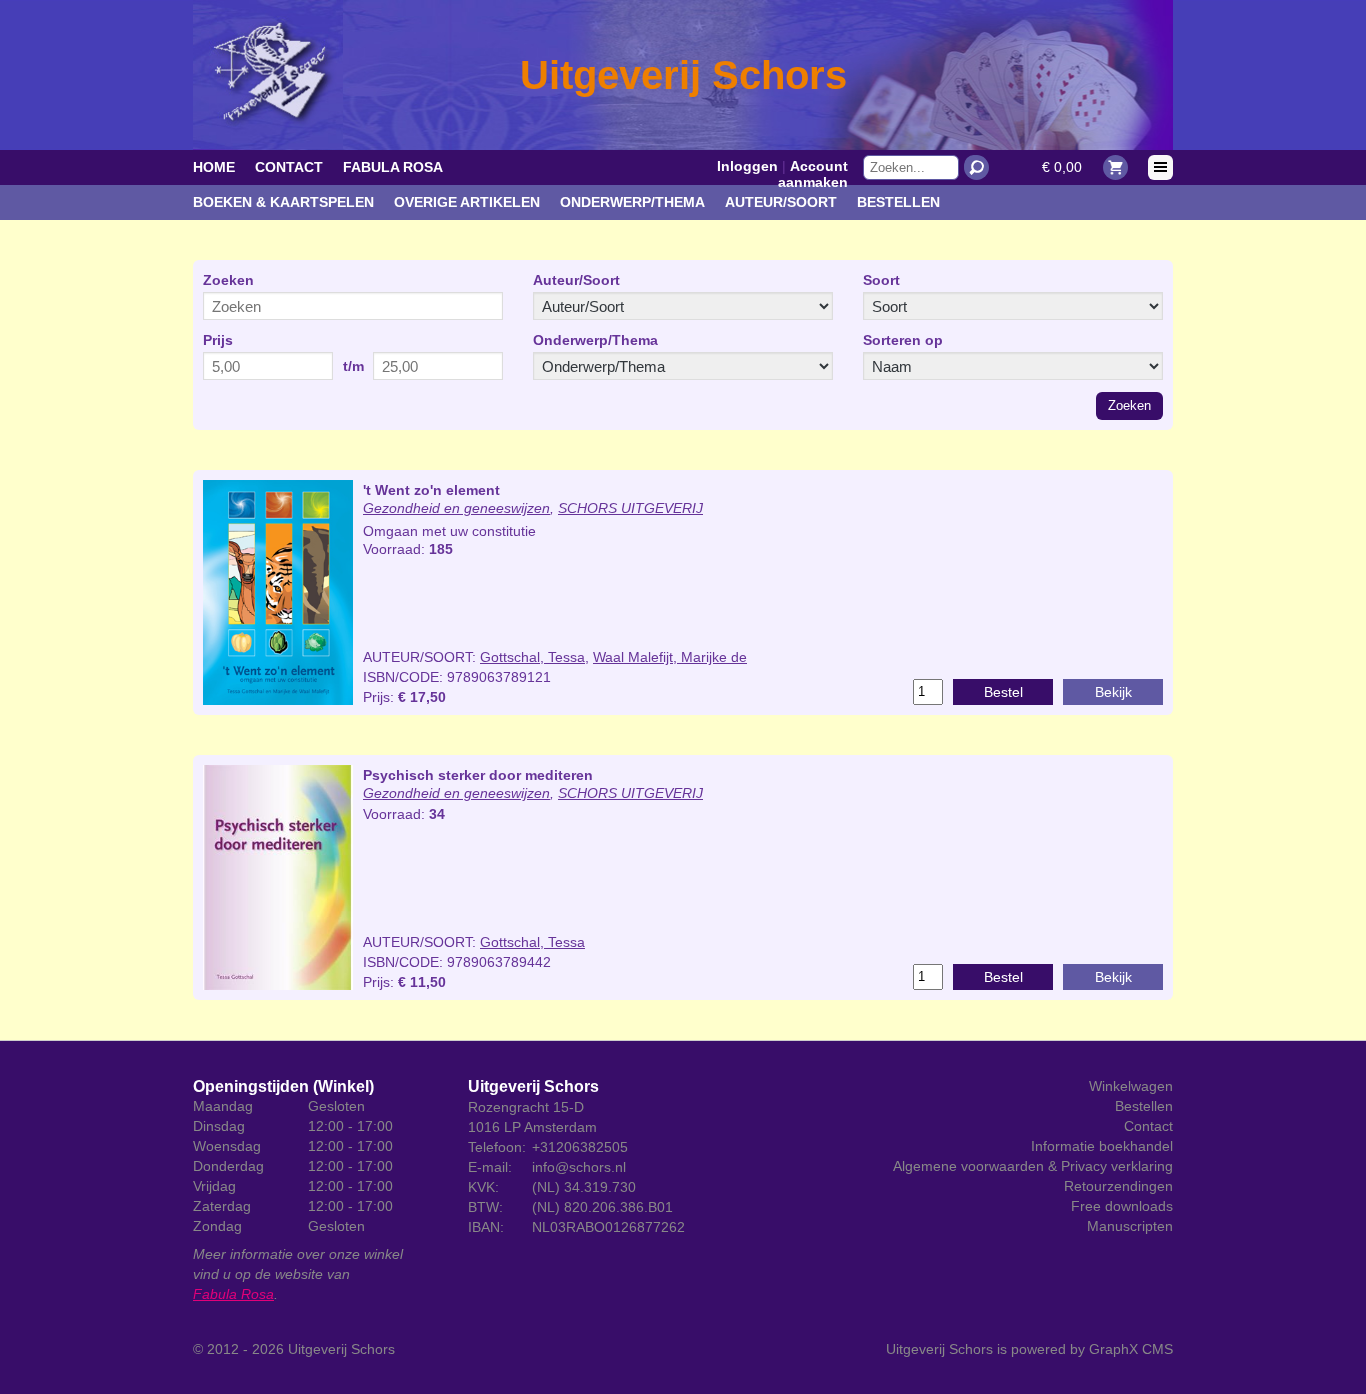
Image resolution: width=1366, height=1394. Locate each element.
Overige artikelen (467, 202)
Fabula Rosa (393, 167)
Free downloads (1122, 1206)
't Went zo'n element (431, 490)
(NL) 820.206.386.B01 (602, 1207)
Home (214, 167)
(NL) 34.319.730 (584, 1187)
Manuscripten (1130, 1226)
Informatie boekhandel (1102, 1146)
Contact (289, 167)
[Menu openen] (1160, 167)
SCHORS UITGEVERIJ (630, 508)
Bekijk (1113, 692)
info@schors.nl (579, 1167)
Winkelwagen (1131, 1086)
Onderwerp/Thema (632, 202)
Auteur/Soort (781, 202)
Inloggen (747, 166)
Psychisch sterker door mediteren (478, 775)
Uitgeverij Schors (341, 1349)
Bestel (1003, 692)
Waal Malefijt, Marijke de (670, 657)
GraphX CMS (1131, 1349)
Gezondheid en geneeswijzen (456, 508)
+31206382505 (580, 1147)
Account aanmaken (813, 174)
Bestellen (898, 202)
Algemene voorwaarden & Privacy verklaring (1033, 1166)
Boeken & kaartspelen (283, 202)
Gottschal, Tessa (532, 657)
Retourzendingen (1118, 1186)
